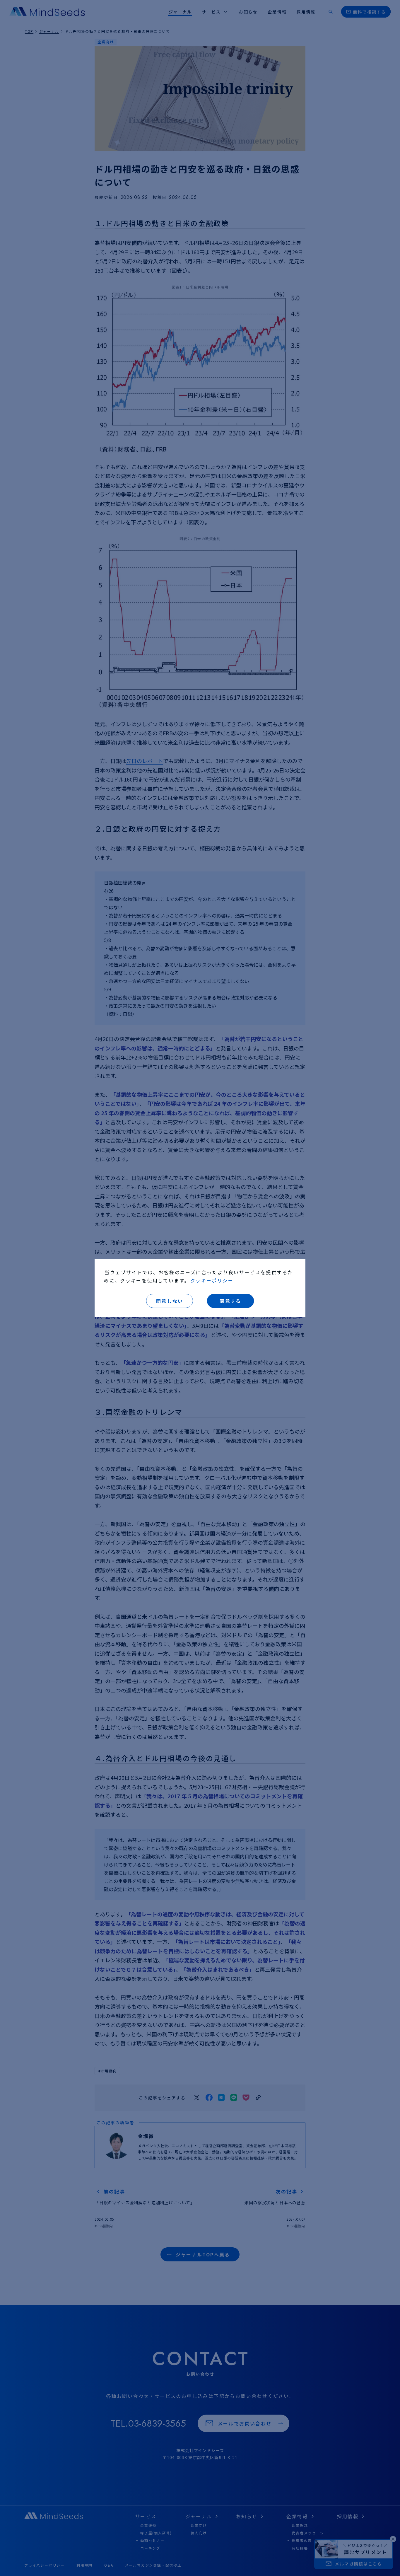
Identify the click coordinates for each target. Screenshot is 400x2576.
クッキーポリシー (212, 1280)
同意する (230, 1301)
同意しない (170, 1301)
